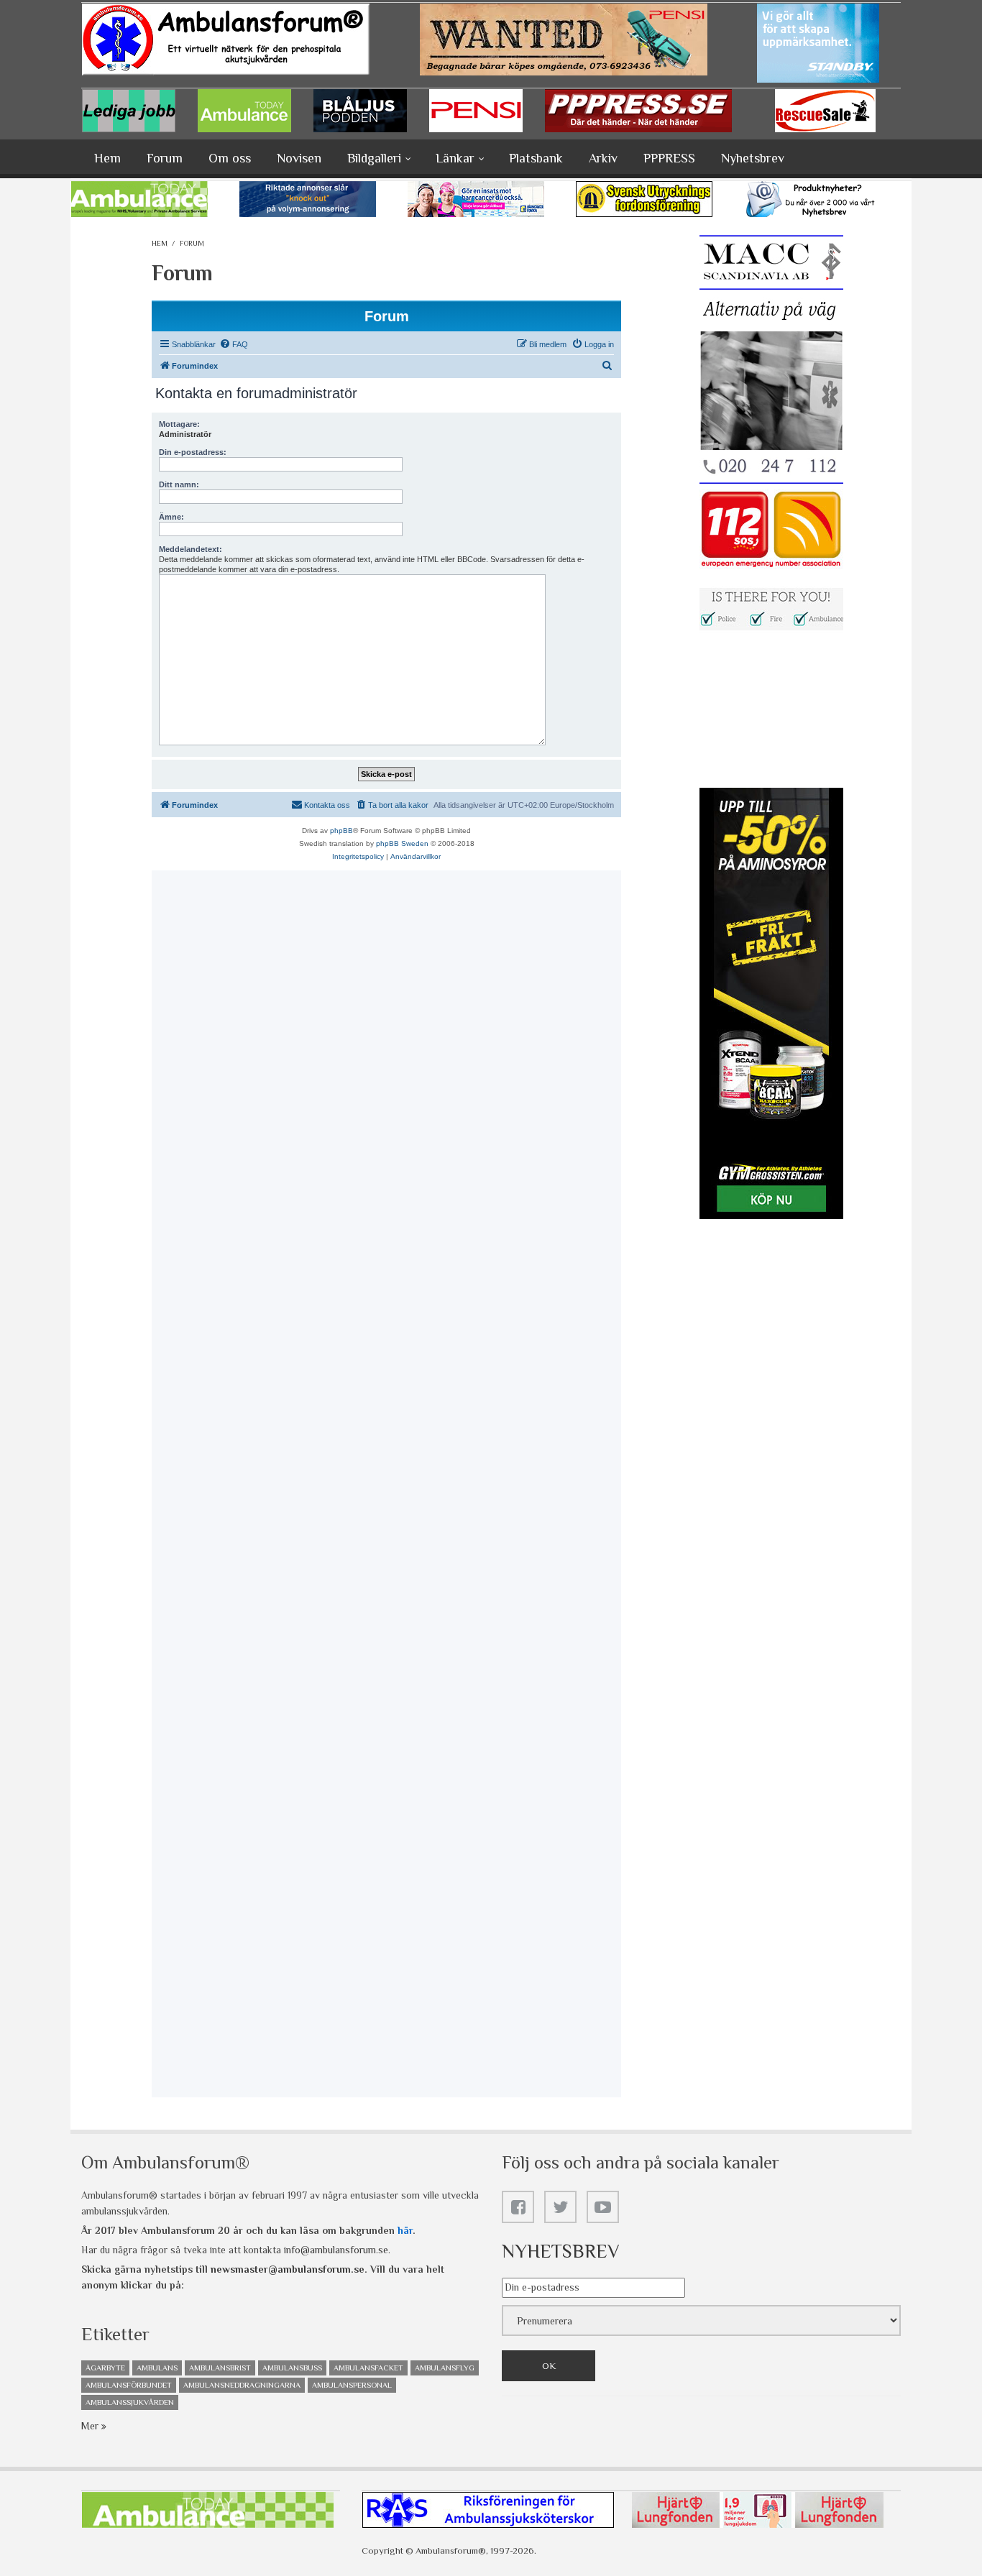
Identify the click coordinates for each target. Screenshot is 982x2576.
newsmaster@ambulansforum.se (288, 2269)
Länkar (455, 158)
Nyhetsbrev (753, 158)
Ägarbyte (105, 2368)
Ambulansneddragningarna (242, 2385)
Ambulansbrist (220, 2368)
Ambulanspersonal (352, 2385)
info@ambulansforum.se (336, 2250)
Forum (165, 158)
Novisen (299, 158)
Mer (91, 2426)
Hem (107, 158)
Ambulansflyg (445, 2368)
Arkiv (603, 158)
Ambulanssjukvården (130, 2402)
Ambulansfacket (368, 2368)
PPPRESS (669, 158)
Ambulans (157, 2368)
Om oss (230, 158)
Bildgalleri (374, 158)
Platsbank (536, 158)
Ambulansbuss (292, 2368)
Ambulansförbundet (129, 2385)
